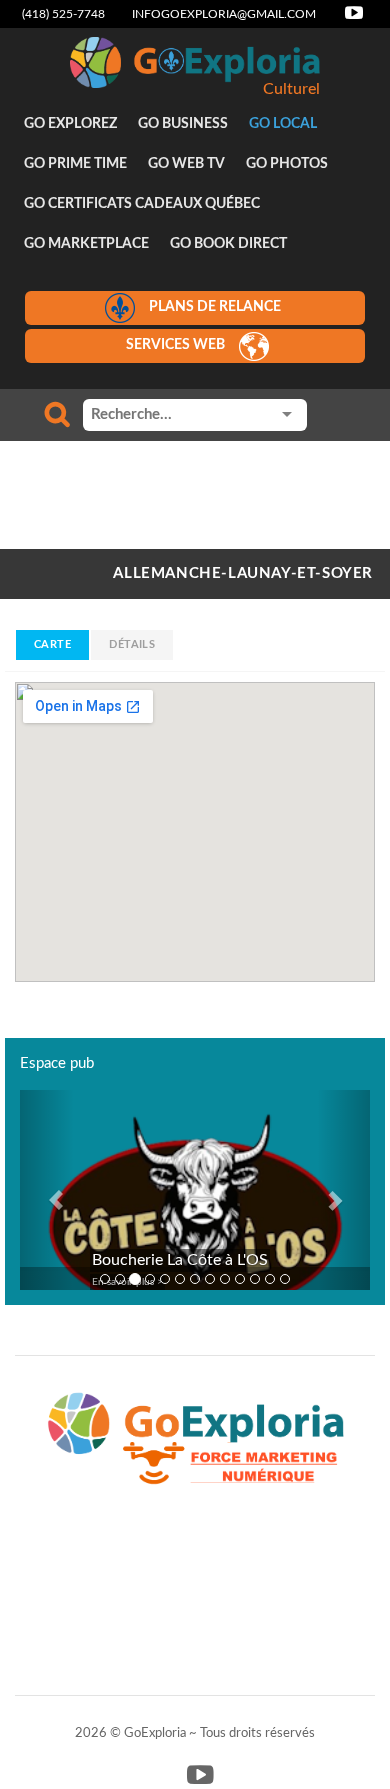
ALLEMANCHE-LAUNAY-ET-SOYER (243, 573)
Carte (52, 644)
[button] (46, 1190)
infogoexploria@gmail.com (224, 14)
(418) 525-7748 (63, 14)
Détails (132, 644)
